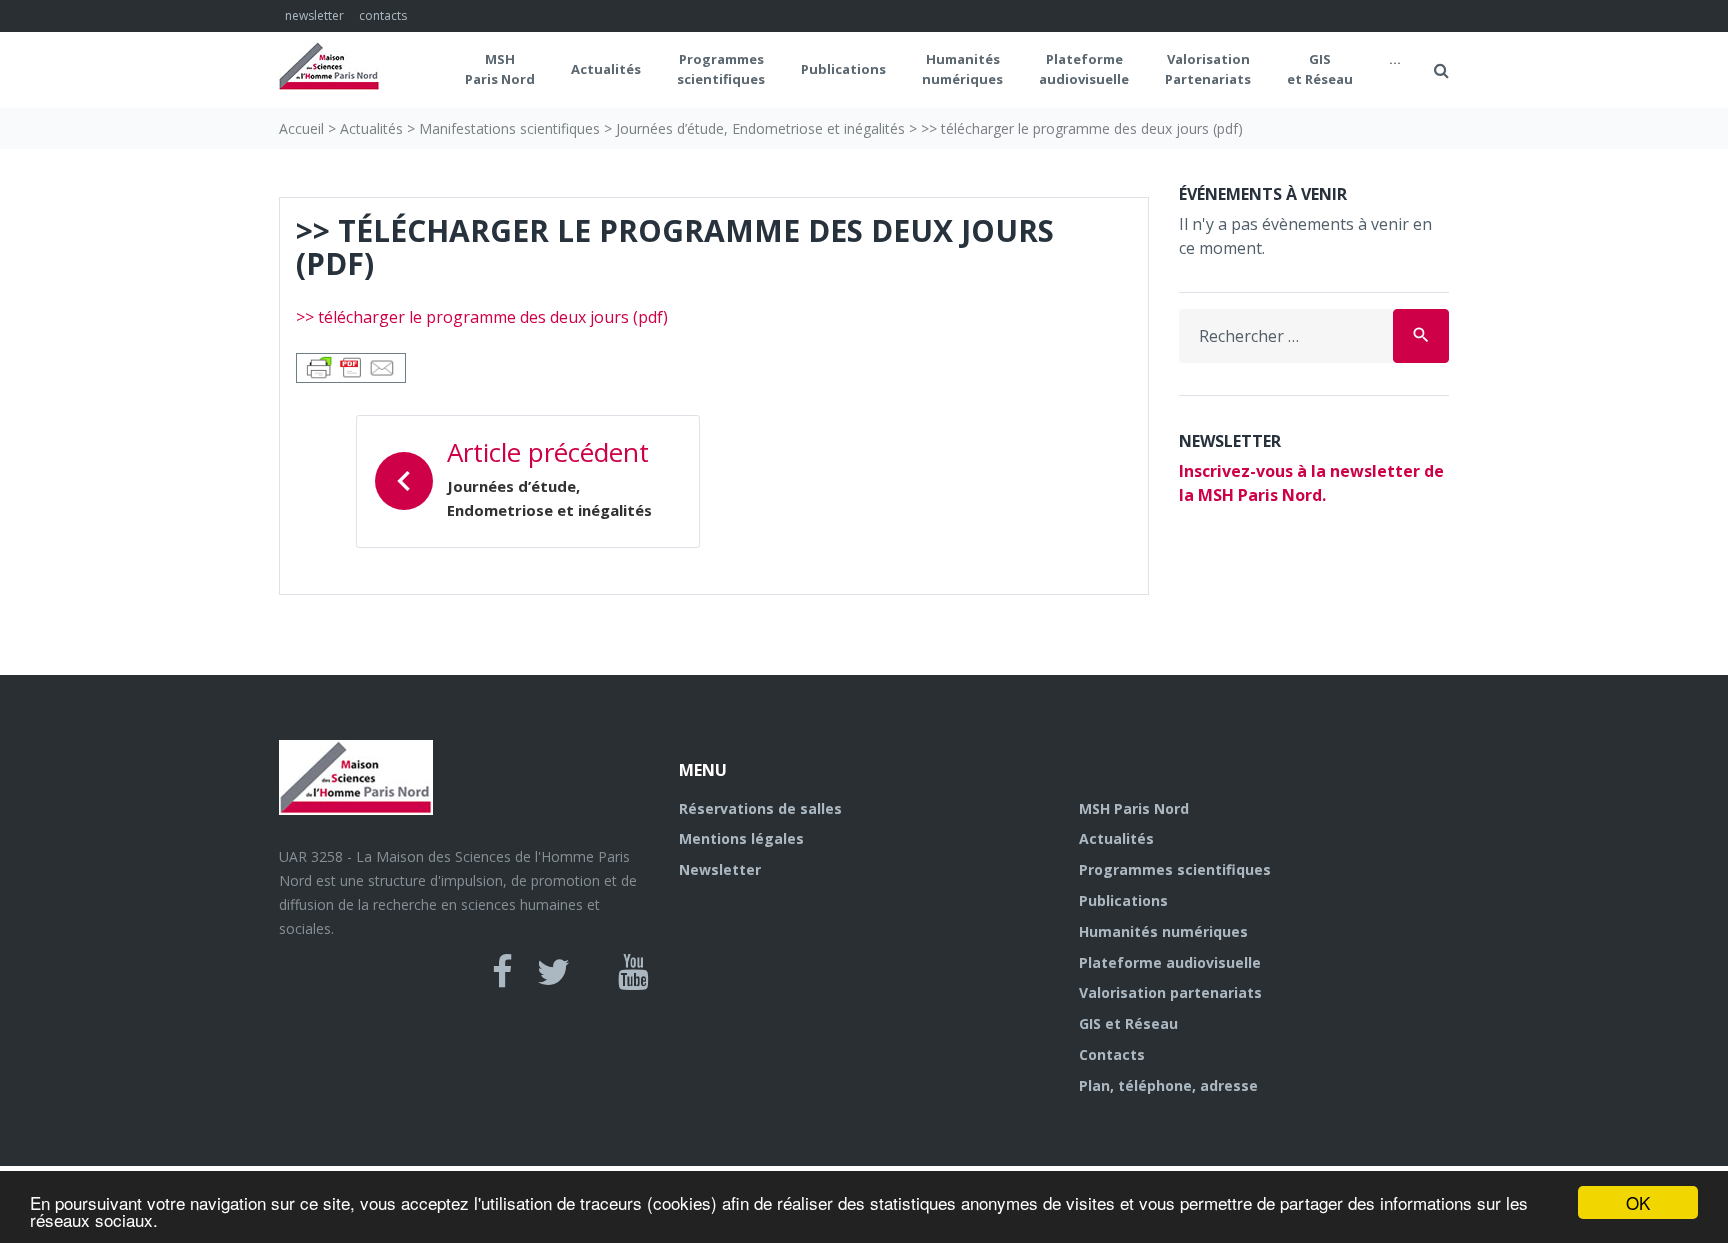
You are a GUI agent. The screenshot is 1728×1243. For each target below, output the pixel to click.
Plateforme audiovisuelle (1170, 962)
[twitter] (553, 972)
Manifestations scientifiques (509, 128)
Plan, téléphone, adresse (1168, 1085)
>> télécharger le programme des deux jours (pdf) (482, 317)
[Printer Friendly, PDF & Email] (351, 365)
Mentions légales (741, 838)
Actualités (606, 69)
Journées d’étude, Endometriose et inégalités (760, 128)
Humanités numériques (962, 69)
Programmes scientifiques (721, 69)
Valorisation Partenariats (1208, 69)
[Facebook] (502, 972)
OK (1638, 1202)
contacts (383, 15)
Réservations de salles (760, 808)
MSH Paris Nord (500, 69)
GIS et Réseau (1320, 69)
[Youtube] (633, 972)
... (1395, 59)
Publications (843, 69)
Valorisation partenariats (1170, 992)
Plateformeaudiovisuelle (1084, 69)
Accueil (301, 128)
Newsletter (720, 869)
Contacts (1112, 1054)
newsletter (314, 15)
